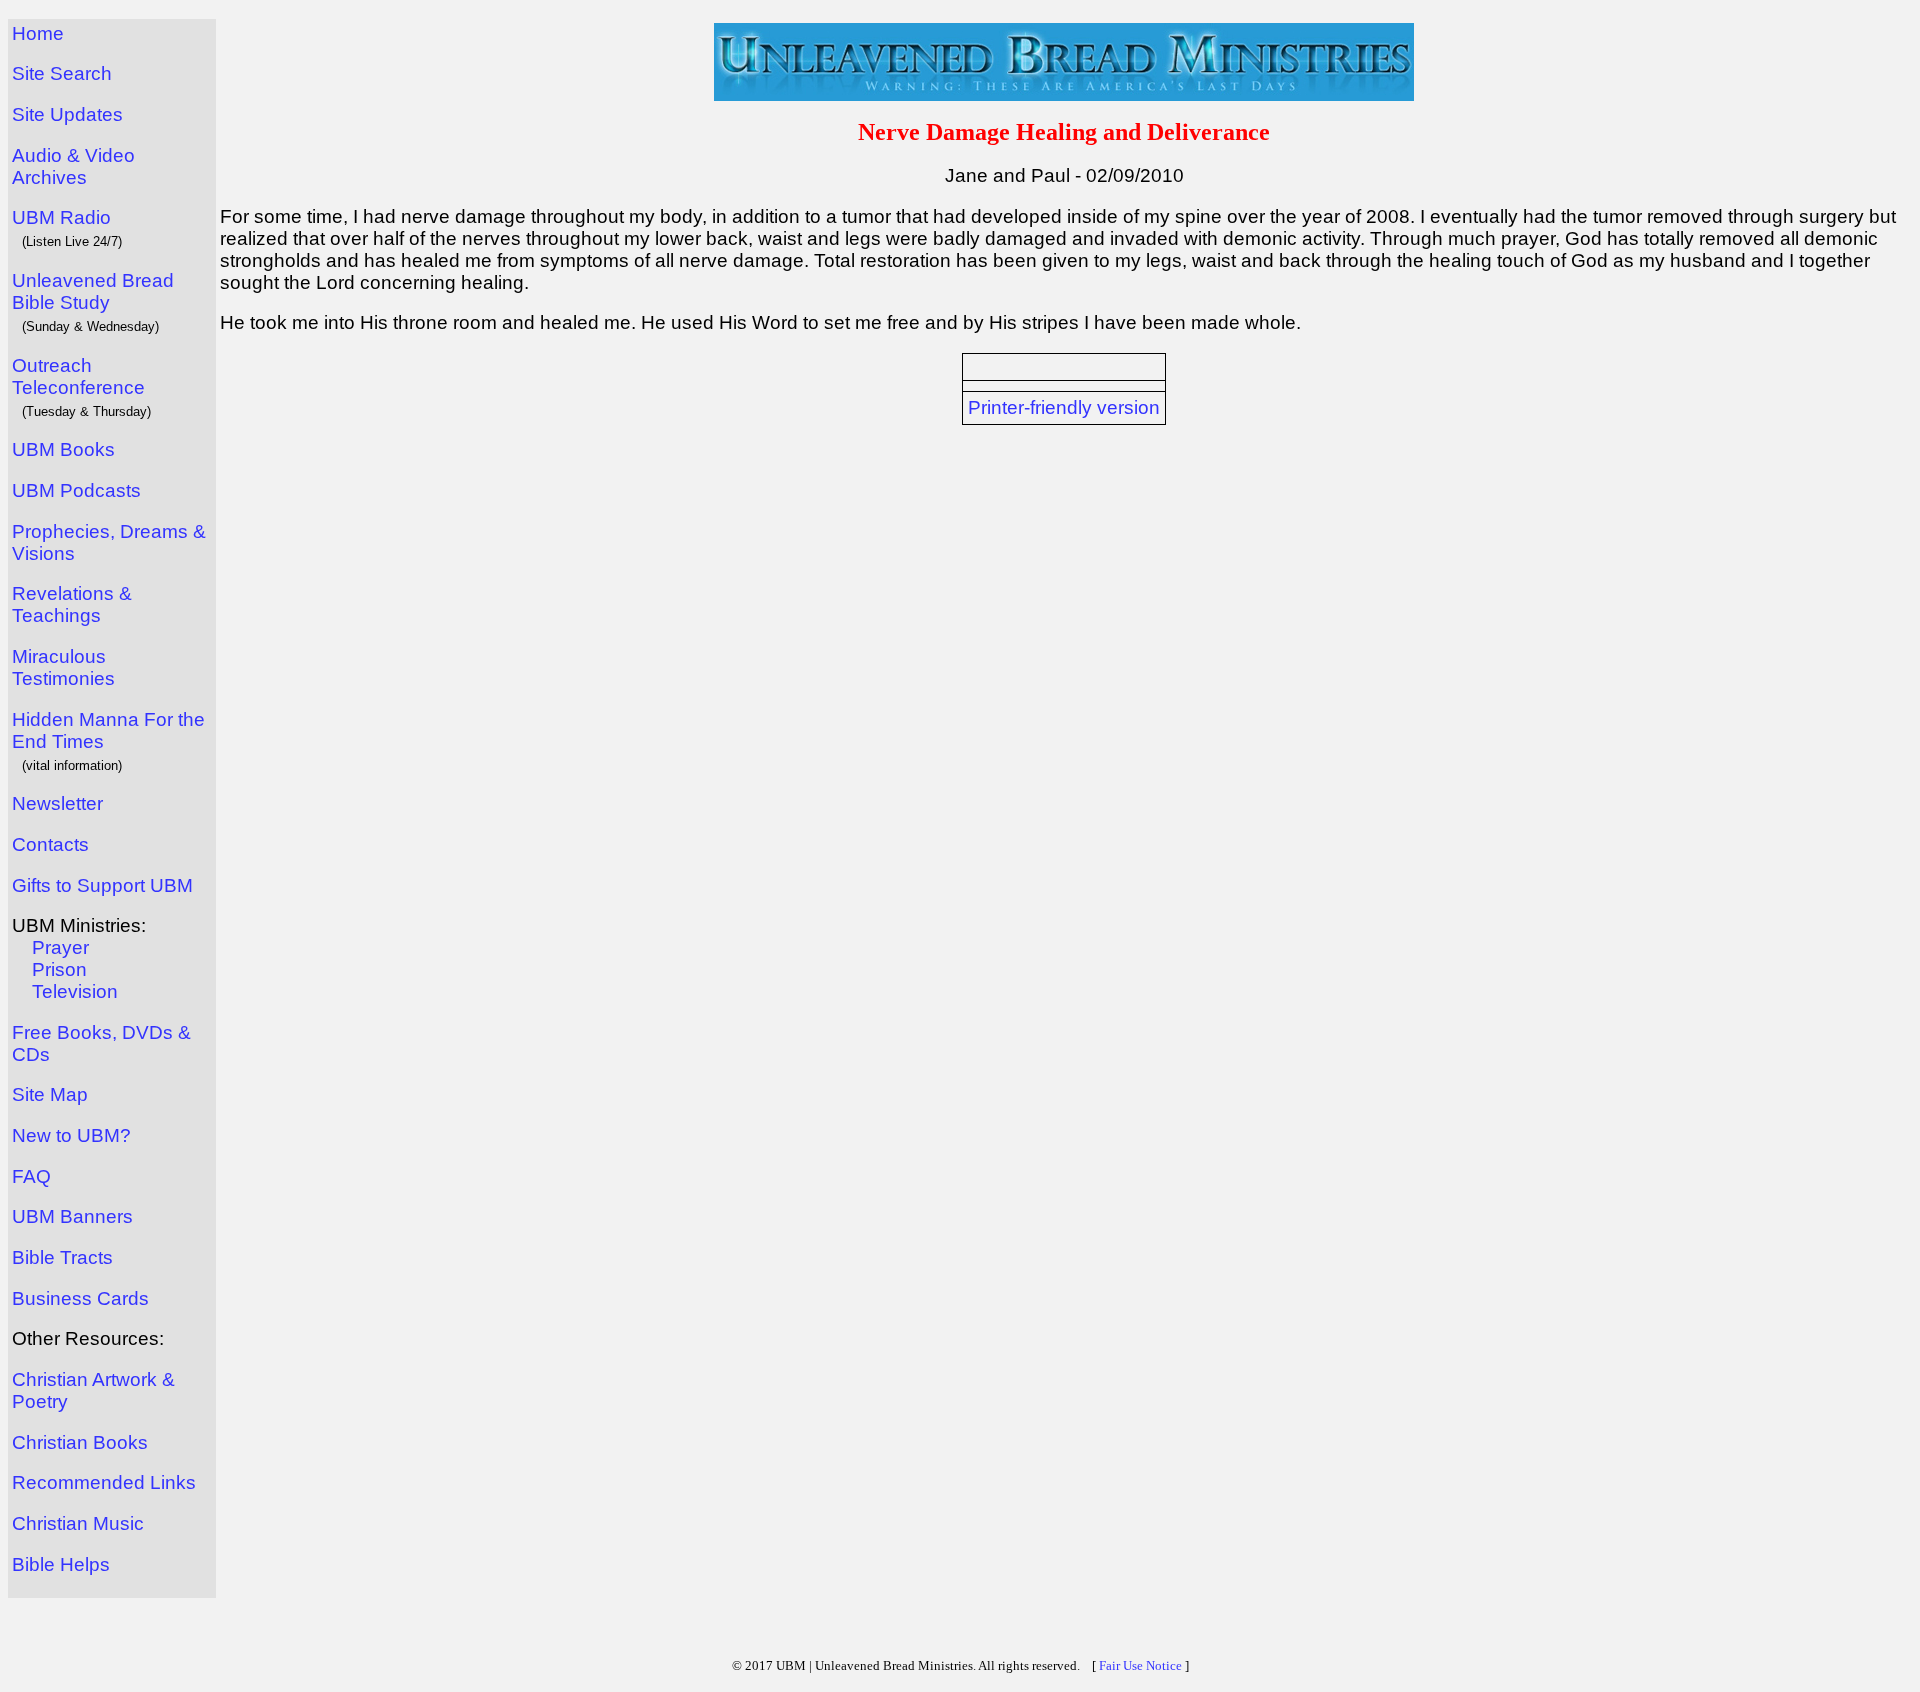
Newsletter (57, 803)
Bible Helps (61, 1564)
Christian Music (78, 1523)
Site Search (62, 73)
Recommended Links (104, 1482)
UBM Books (63, 449)
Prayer (60, 947)
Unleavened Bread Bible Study (93, 291)
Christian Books (80, 1442)
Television (75, 991)
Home (38, 33)
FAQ (31, 1176)
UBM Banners (72, 1216)
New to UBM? (71, 1135)
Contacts (50, 844)
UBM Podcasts (76, 490)
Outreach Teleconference (78, 376)
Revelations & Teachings (72, 604)
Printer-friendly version (1064, 407)
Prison (59, 969)
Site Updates (67, 114)
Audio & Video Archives (73, 166)
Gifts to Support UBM (102, 885)
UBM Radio (61, 217)
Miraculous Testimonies (63, 667)
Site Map (50, 1094)
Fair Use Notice (1140, 1665)
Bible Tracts (62, 1257)
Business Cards (80, 1298)
